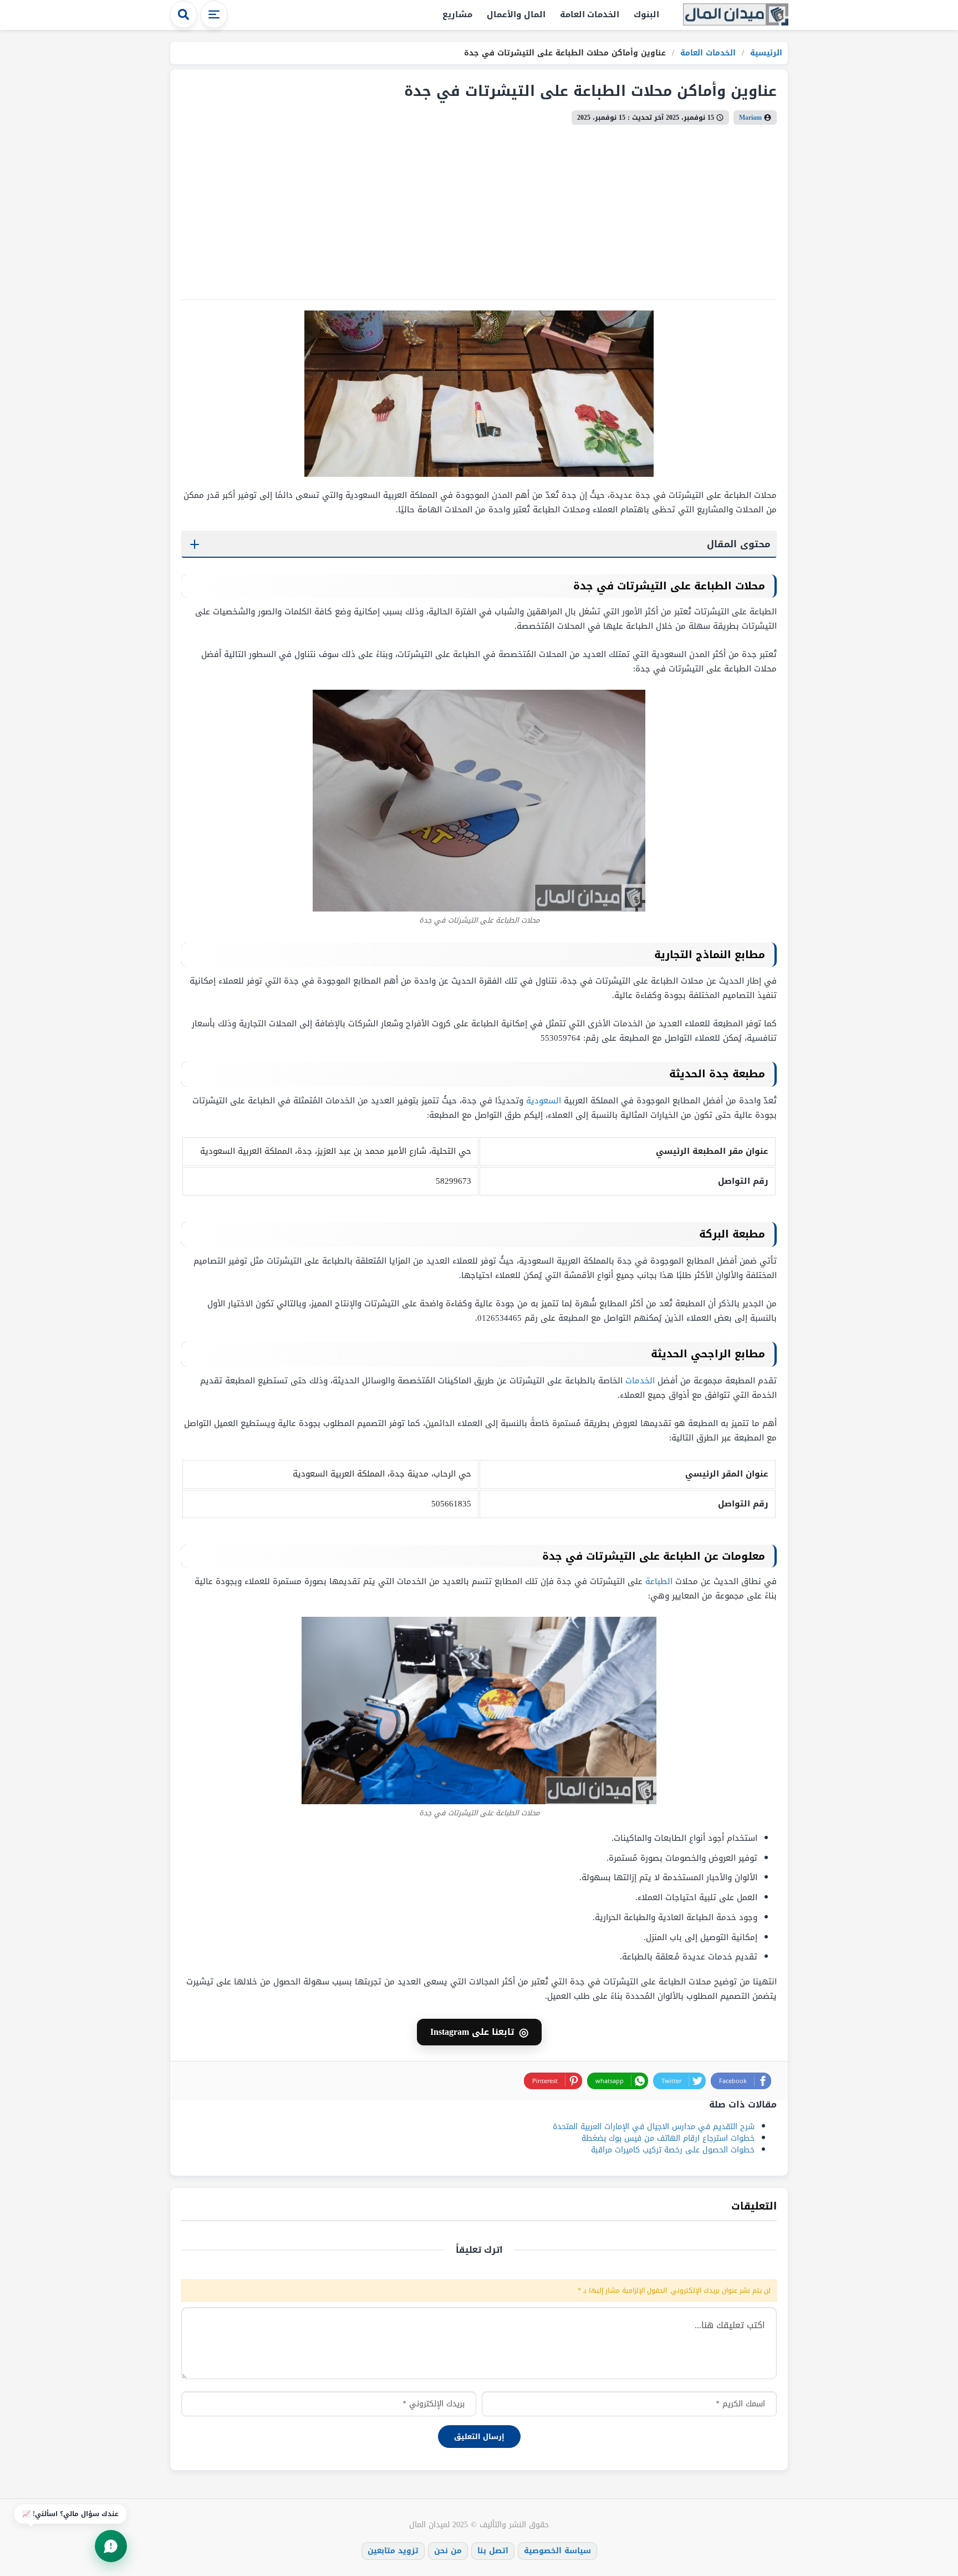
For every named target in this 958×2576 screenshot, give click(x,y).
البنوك (646, 14)
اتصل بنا (493, 2551)
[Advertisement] (444, 208)
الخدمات (640, 1381)
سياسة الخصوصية (557, 2551)
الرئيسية (765, 53)
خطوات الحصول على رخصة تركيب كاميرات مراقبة (673, 2150)
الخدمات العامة (590, 14)
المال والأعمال (516, 14)
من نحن (448, 2551)
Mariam (750, 118)
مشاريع (457, 14)
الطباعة (659, 1581)
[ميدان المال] (736, 15)
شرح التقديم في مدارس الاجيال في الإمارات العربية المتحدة (654, 2127)
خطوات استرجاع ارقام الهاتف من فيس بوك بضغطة (668, 2138)
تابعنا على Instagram (479, 2032)
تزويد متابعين (393, 2551)
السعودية (544, 1101)
